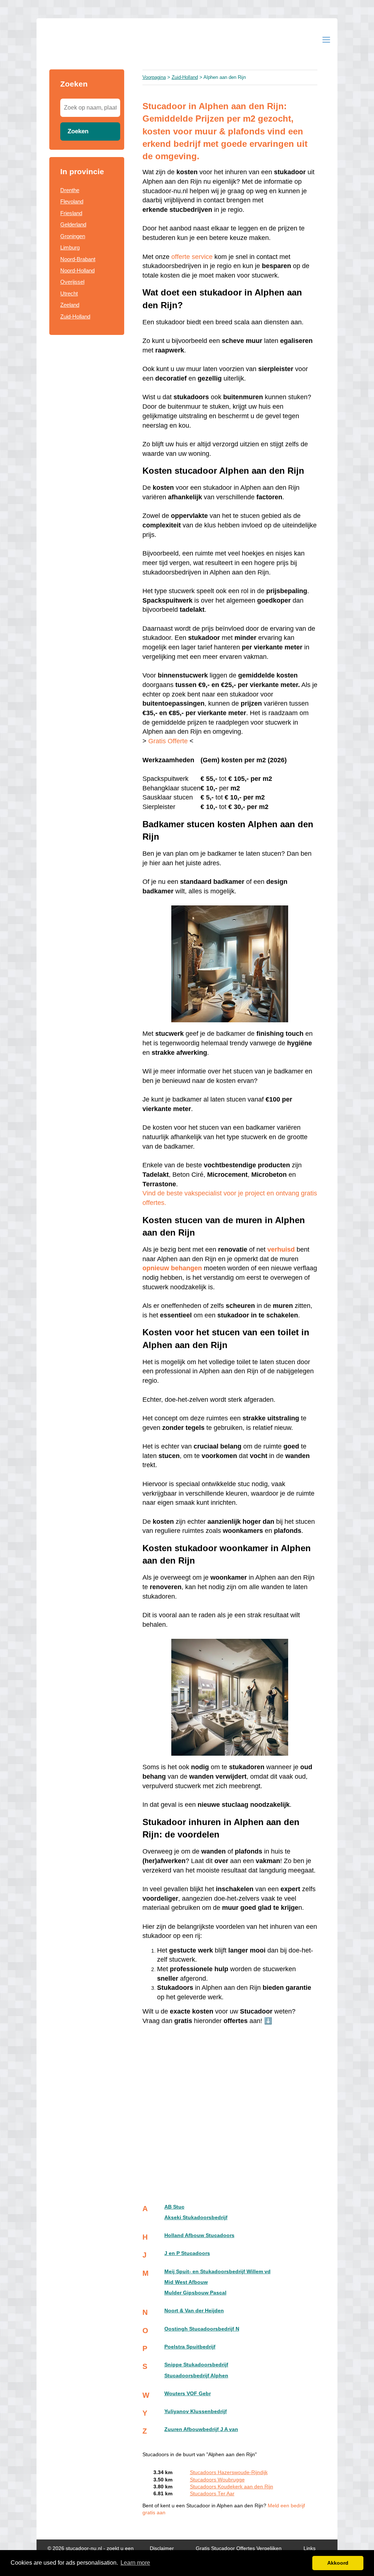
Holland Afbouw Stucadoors (199, 2235)
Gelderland (73, 224)
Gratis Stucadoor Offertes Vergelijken (239, 2548)
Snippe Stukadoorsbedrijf (196, 2365)
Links (310, 2548)
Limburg (70, 247)
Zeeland (70, 305)
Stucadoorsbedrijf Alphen (196, 2376)
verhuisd (281, 1249)
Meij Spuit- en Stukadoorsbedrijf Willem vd (217, 2272)
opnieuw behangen (172, 1268)
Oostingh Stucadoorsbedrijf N (202, 2329)
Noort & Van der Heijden (194, 2311)
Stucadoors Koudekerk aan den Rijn (232, 2487)
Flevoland (72, 201)
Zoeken (78, 131)
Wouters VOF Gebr (188, 2394)
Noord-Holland (77, 270)
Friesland (71, 213)
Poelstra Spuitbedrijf (190, 2347)
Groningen (73, 236)
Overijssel (72, 282)
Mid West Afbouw (186, 2282)
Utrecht (69, 293)
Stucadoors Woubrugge (217, 2480)
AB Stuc (174, 2207)
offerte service (192, 257)
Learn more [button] (135, 2563)
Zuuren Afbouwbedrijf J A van (201, 2429)
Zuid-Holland (75, 316)
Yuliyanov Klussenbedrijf (196, 2411)
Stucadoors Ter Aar (212, 2494)
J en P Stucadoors (187, 2253)
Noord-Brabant (78, 259)
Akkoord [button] (338, 2563)
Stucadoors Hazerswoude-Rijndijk (229, 2472)
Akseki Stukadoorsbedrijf (196, 2218)
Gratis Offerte (168, 741)
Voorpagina (154, 77)
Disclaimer (162, 2548)
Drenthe (70, 190)
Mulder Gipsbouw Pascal (195, 2293)
